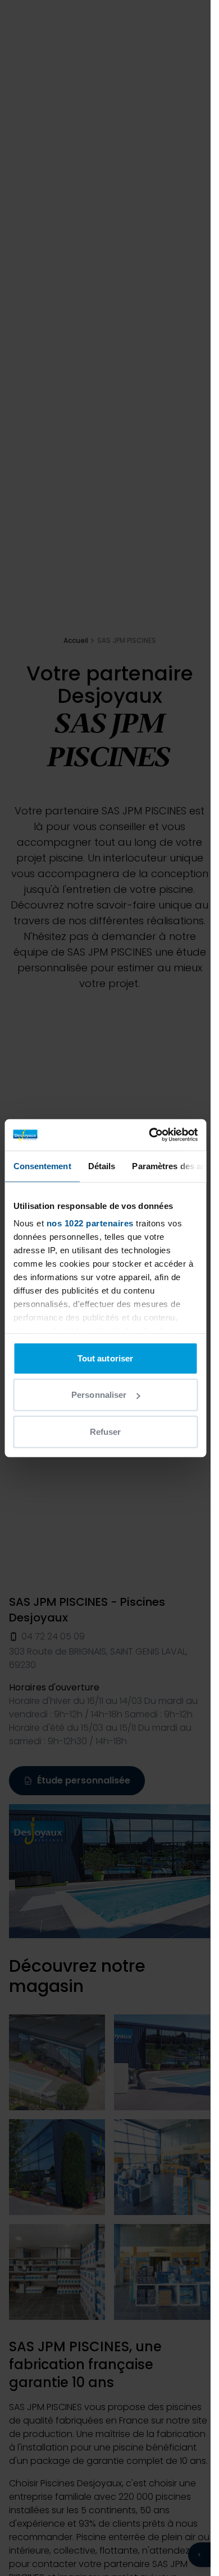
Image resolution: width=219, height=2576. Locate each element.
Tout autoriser (105, 1358)
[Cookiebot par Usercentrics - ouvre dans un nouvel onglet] (150, 1135)
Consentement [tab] (42, 1166)
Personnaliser (99, 1395)
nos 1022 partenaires (90, 1223)
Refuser (106, 1431)
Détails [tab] (101, 1166)
